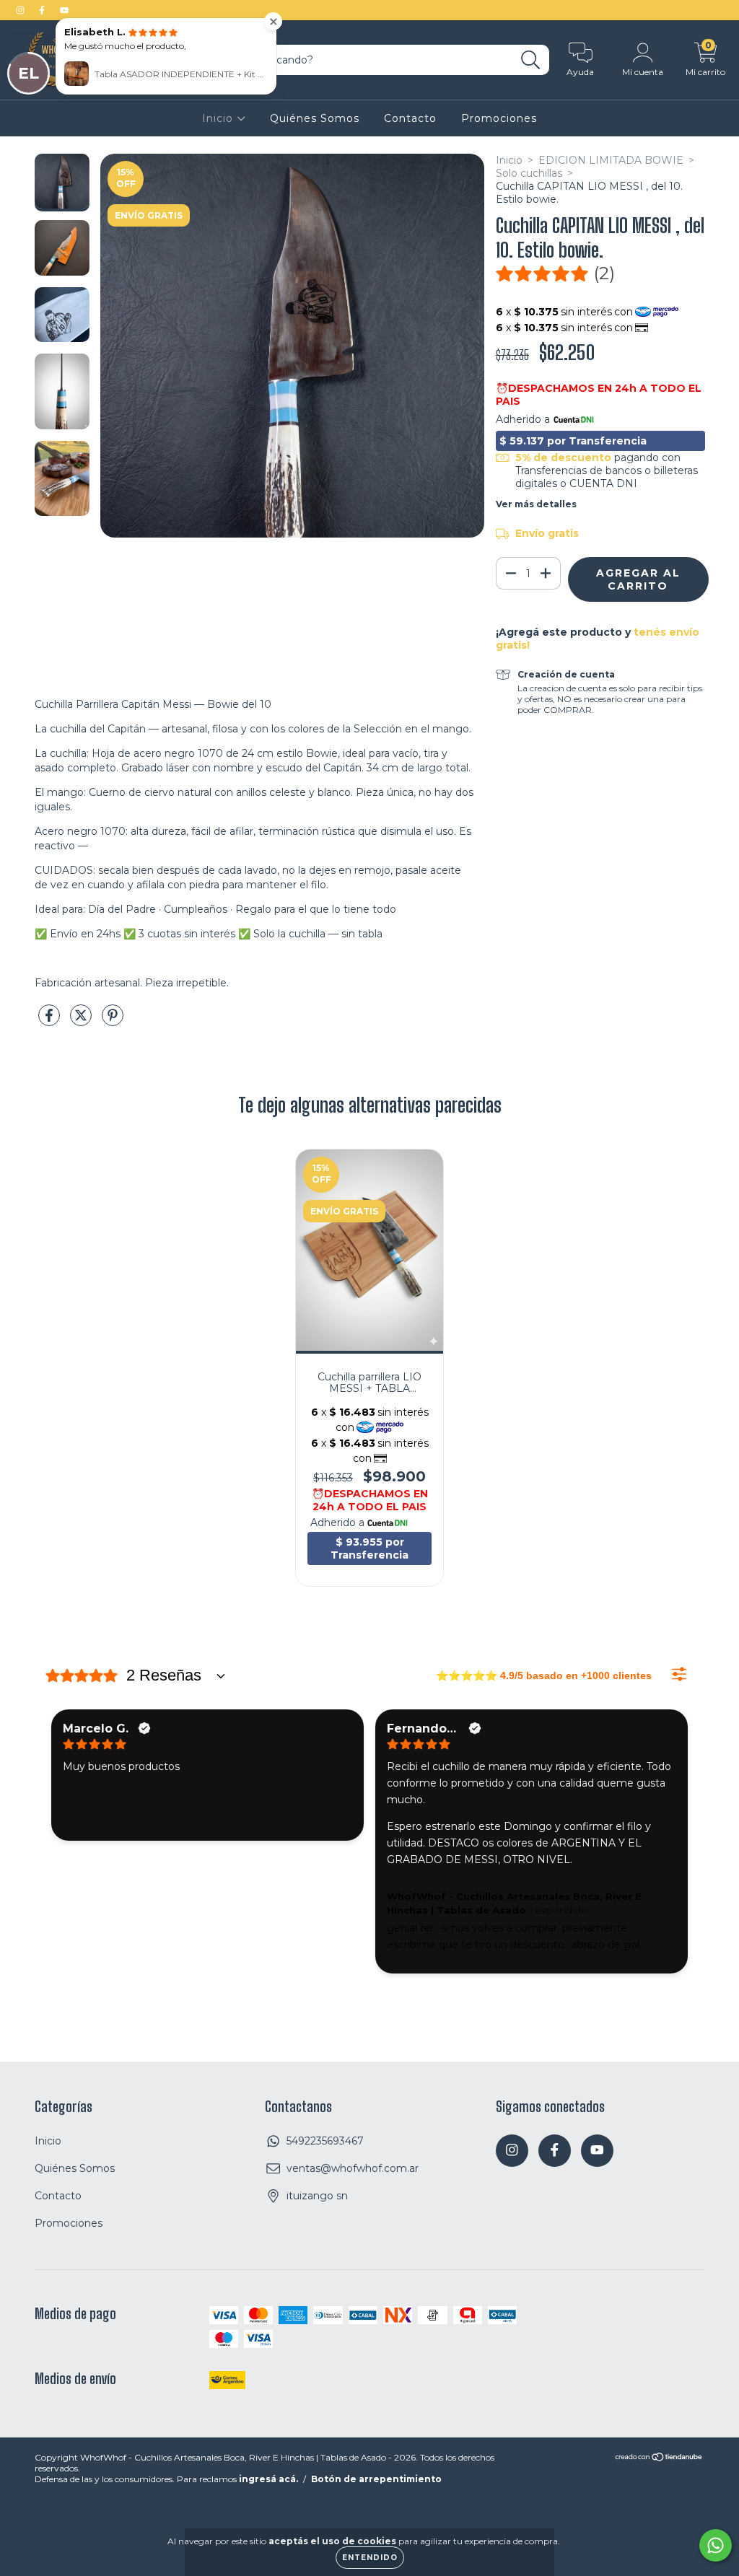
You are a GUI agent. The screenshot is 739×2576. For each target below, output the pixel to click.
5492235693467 (325, 2141)
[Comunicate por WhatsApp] (716, 2545)
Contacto (410, 118)
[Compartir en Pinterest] (113, 1021)
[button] (555, 273)
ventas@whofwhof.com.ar (353, 2168)
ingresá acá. (268, 2479)
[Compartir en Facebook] (51, 1021)
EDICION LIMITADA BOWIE (611, 160)
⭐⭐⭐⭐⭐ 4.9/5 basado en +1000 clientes (544, 1675)
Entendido (370, 2558)
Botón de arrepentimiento (376, 2479)
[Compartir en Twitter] (82, 1021)
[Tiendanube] (659, 2459)
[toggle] (221, 1675)
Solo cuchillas (529, 173)
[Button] (679, 1674)
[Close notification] (273, 21)
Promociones (499, 118)
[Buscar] (531, 60)
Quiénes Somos (315, 118)
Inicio (219, 118)
